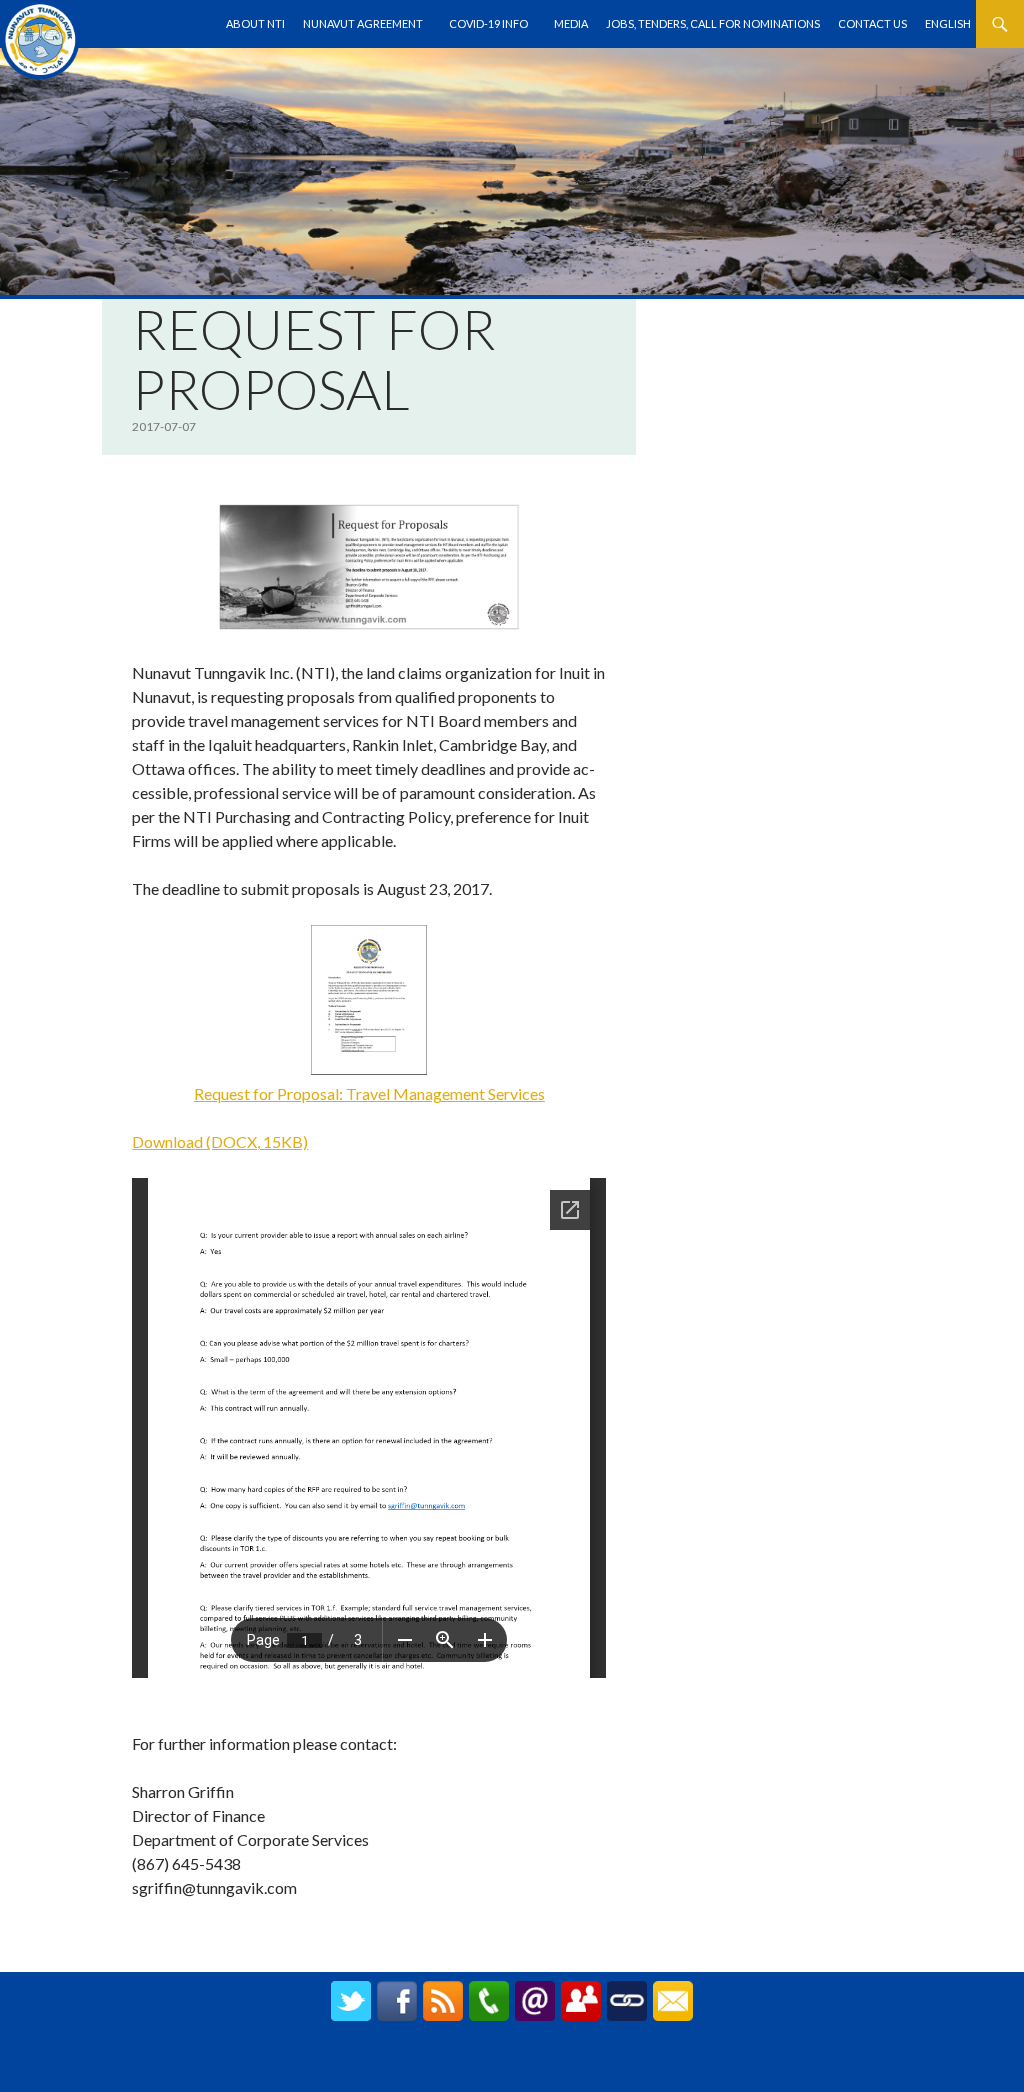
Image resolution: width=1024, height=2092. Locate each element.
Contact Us (872, 23)
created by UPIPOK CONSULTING (512, 2066)
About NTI (255, 23)
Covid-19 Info (488, 23)
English (948, 23)
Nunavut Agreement (363, 23)
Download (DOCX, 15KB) (220, 1141)
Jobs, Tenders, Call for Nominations (713, 23)
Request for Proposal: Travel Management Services (369, 1093)
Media (571, 23)
